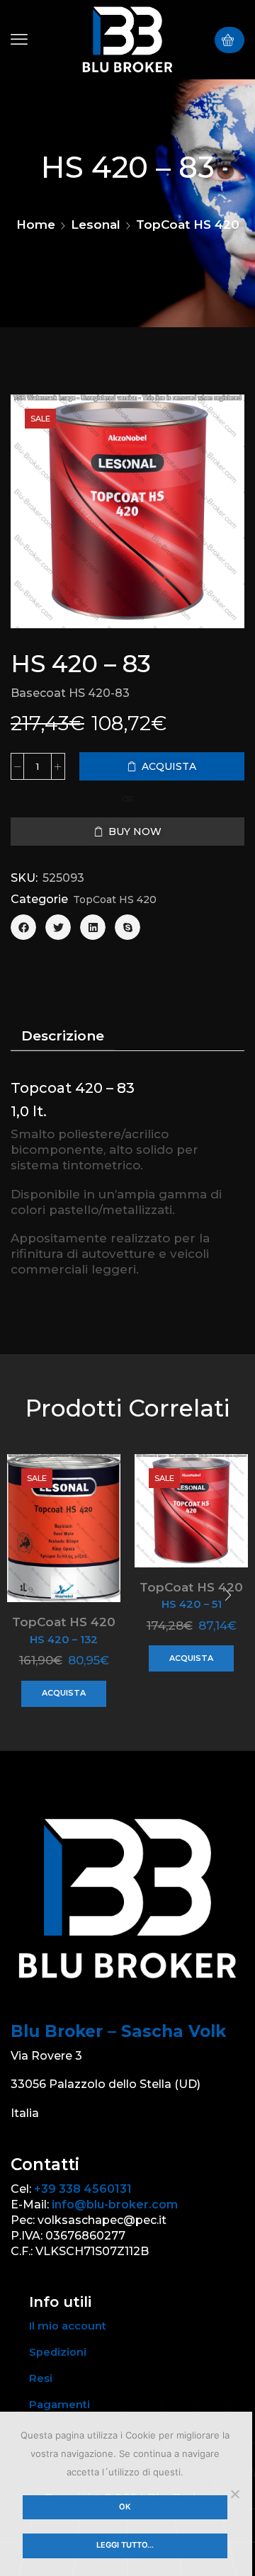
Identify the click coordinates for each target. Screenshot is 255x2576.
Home (36, 225)
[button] (19, 40)
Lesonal (96, 225)
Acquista (64, 1693)
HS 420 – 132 (64, 1640)
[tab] (63, 1036)
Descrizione (63, 1036)
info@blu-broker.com (115, 2205)
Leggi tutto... (125, 2545)
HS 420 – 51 (192, 1604)
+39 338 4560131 (83, 2189)
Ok (125, 2507)
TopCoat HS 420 (188, 225)
